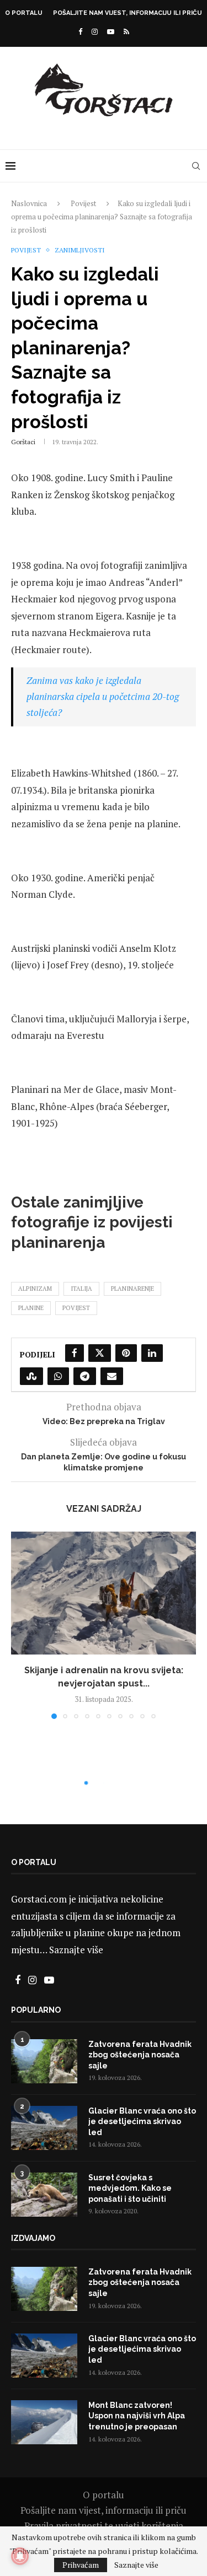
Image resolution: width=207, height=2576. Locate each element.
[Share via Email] (112, 1376)
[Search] (196, 166)
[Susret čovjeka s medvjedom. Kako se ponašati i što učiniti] (44, 2195)
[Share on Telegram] (85, 1376)
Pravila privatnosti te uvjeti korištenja (104, 2526)
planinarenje (132, 1289)
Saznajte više (76, 1950)
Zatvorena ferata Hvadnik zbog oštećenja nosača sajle (140, 2055)
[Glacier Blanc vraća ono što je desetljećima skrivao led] (44, 2128)
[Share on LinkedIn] (152, 1353)
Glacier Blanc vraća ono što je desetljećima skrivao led (142, 2122)
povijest (76, 1308)
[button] (20, 1625)
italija (81, 1289)
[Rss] (126, 31)
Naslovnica (29, 203)
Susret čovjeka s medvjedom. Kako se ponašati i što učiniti (130, 2188)
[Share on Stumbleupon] (31, 1376)
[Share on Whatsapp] (58, 1376)
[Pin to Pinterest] (126, 1353)
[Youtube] (111, 31)
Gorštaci (23, 442)
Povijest (83, 203)
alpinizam (35, 1289)
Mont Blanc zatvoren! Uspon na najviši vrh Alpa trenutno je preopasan (137, 2416)
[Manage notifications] (20, 2556)
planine (31, 1308)
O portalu (24, 13)
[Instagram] (95, 31)
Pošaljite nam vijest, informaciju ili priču (128, 13)
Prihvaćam (81, 2565)
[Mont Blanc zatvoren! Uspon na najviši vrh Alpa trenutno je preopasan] (44, 2422)
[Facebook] (80, 31)
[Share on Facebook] (75, 1353)
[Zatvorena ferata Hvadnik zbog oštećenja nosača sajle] (44, 2061)
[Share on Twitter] (100, 1353)
